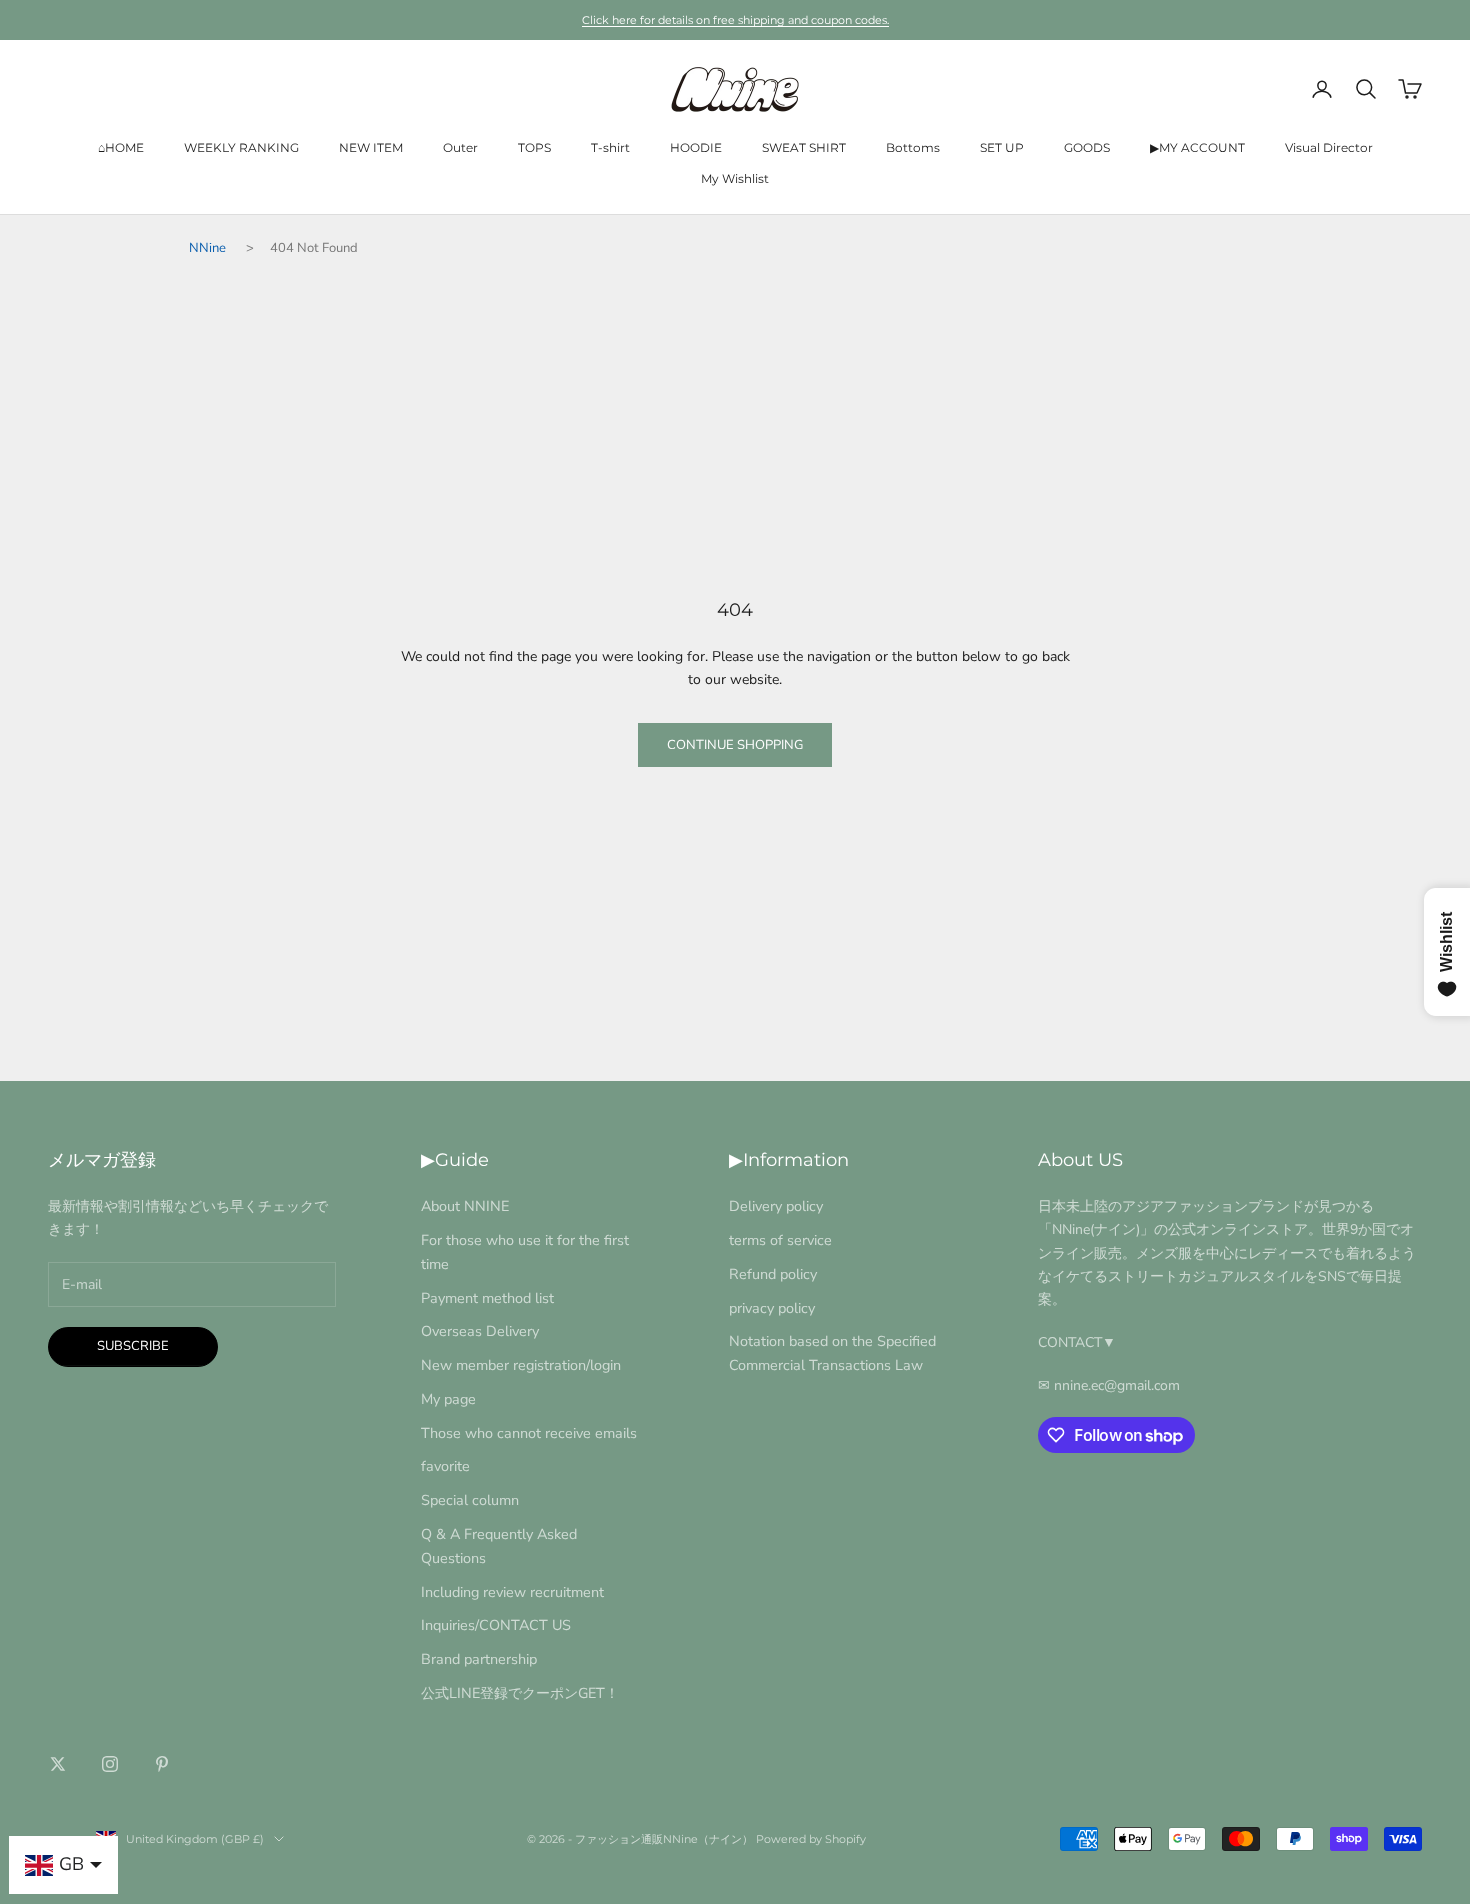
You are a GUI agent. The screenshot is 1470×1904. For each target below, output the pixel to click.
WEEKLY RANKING (241, 147)
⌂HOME (121, 147)
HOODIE (696, 147)
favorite (445, 1466)
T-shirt (610, 147)
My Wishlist (735, 178)
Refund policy (773, 1274)
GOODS (1087, 147)
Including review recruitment (512, 1592)
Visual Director (1329, 147)
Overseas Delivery (480, 1331)
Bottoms (913, 147)
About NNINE (465, 1206)
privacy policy (772, 1308)
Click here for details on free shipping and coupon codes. (735, 20)
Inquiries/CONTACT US (496, 1625)
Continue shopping (735, 745)
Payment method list (487, 1298)
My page (448, 1399)
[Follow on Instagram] (110, 1764)
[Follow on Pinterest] (162, 1764)
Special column (470, 1500)
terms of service (780, 1240)
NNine (207, 248)
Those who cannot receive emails (529, 1433)
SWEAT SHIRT (804, 147)
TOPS (534, 147)
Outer (460, 147)
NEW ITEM (371, 147)
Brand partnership (479, 1659)
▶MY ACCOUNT (1197, 147)
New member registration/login (521, 1365)
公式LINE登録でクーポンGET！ (520, 1693)
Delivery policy (776, 1206)
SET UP (1002, 147)
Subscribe (133, 1346)
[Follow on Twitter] (58, 1764)
